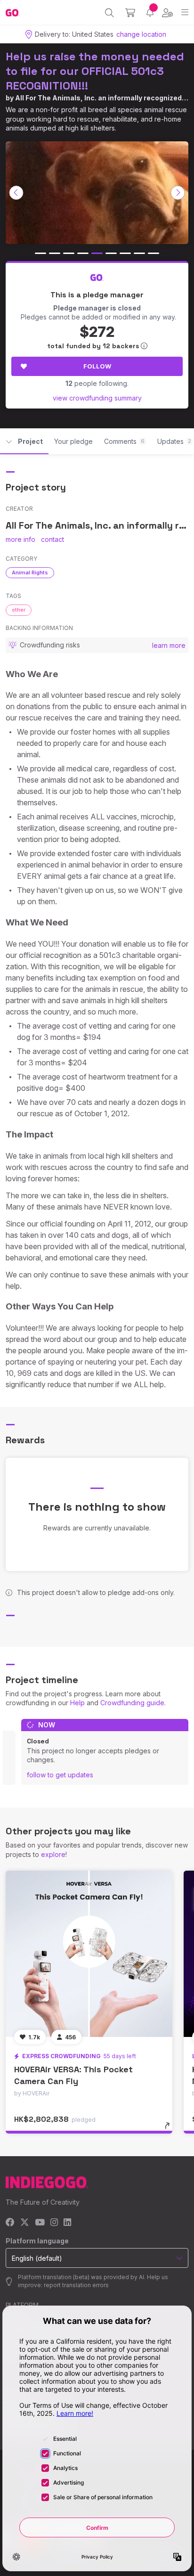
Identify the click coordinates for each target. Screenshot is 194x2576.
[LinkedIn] (67, 2223)
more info (20, 539)
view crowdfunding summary (97, 398)
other (19, 610)
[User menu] (167, 13)
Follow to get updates (60, 1775)
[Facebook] (10, 2223)
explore (53, 1854)
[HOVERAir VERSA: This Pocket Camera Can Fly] (89, 1954)
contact (53, 539)
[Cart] (130, 13)
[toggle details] (170, 2129)
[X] (25, 2223)
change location (141, 34)
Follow (97, 366)
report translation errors (76, 2285)
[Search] (109, 13)
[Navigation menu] (185, 12)
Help (77, 1703)
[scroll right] (178, 193)
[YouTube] (40, 2223)
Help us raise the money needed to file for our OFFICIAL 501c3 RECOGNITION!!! (95, 71)
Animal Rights (30, 572)
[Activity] (150, 12)
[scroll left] (16, 193)
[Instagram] (54, 2223)
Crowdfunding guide (132, 1703)
